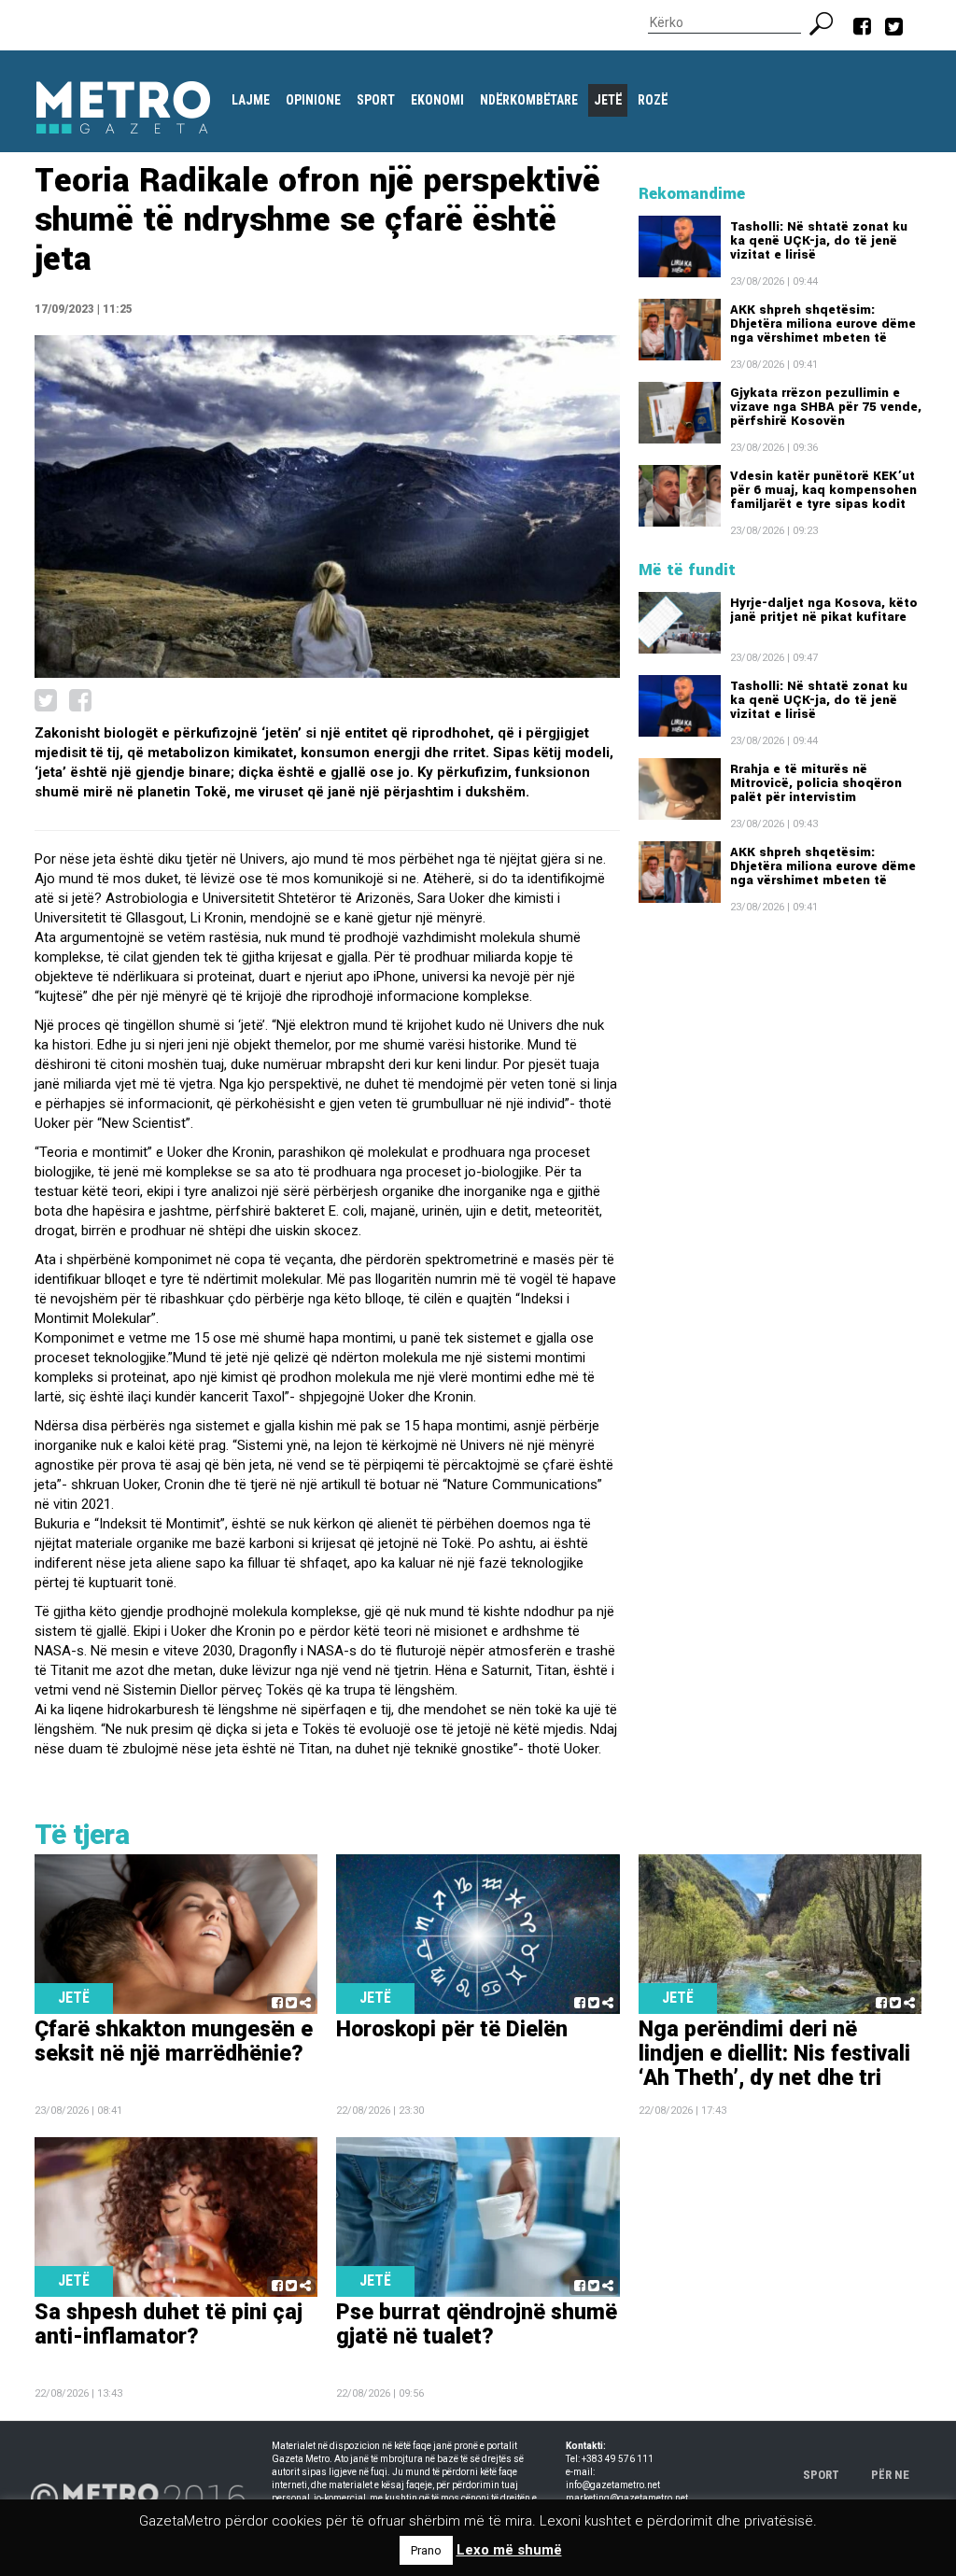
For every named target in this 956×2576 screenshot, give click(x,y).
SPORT (821, 2475)
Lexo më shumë (509, 2550)
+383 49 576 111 (618, 2459)
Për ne (890, 2475)
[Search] (829, 21)
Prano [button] (426, 2550)
